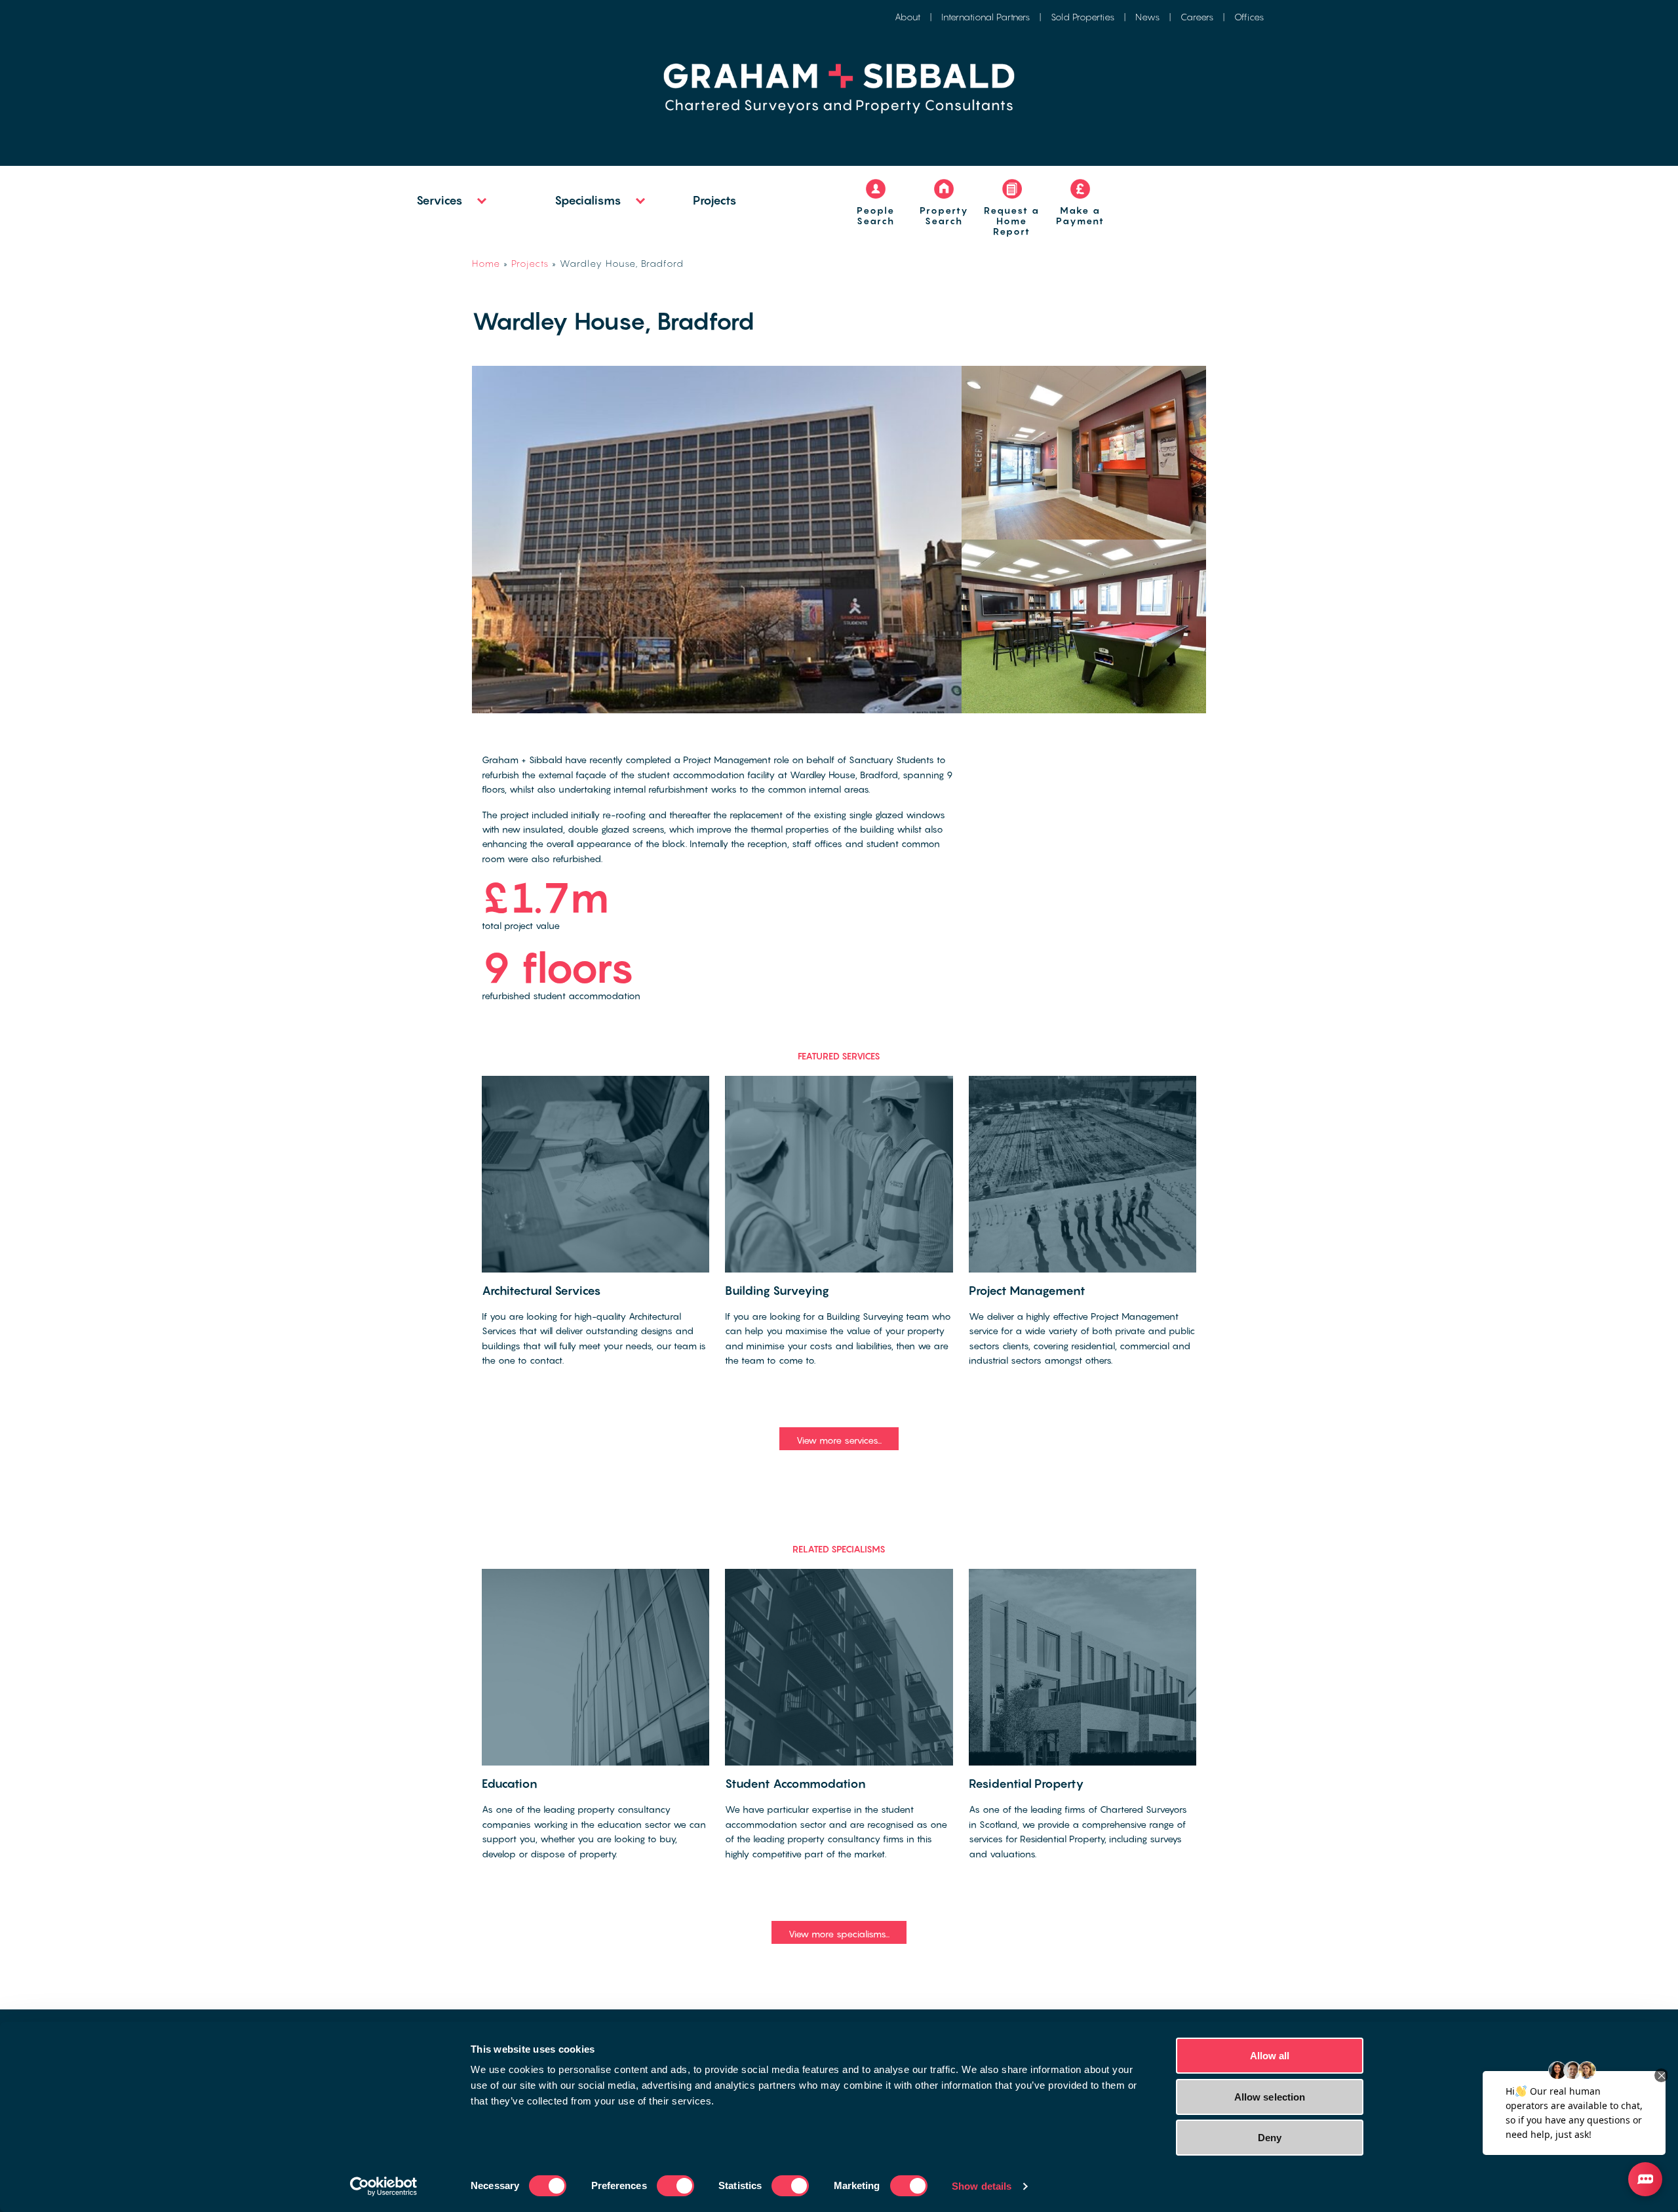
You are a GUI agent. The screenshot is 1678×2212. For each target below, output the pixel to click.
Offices (1249, 17)
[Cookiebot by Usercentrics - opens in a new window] (384, 2186)
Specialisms (588, 200)
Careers (1197, 17)
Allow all (1270, 2056)
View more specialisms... (839, 1934)
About (907, 17)
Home (486, 263)
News (1147, 17)
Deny (1270, 2138)
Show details (982, 2186)
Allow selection (1270, 2097)
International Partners (985, 17)
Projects (715, 200)
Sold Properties (1083, 17)
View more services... (839, 1440)
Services (439, 200)
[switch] (675, 2186)
